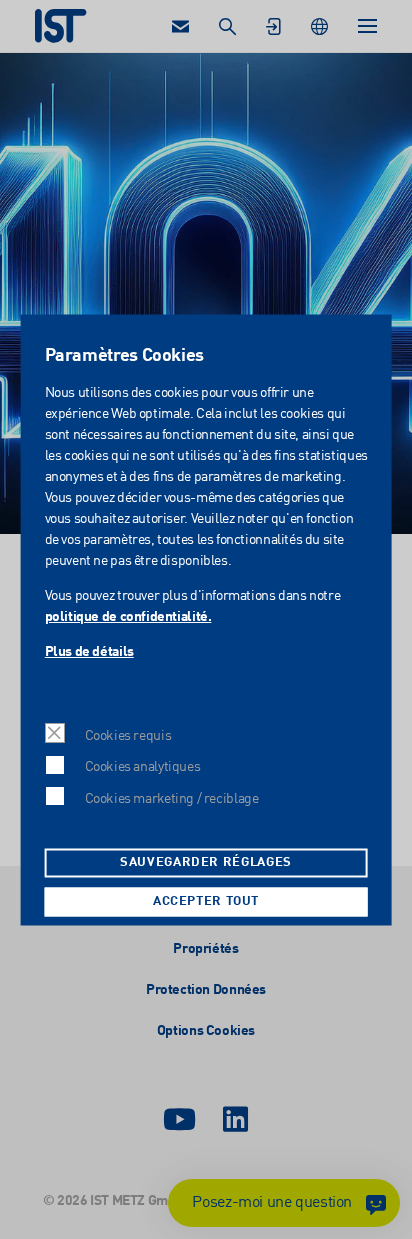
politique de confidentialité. (127, 618)
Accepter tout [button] (206, 901)
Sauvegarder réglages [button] (206, 862)
